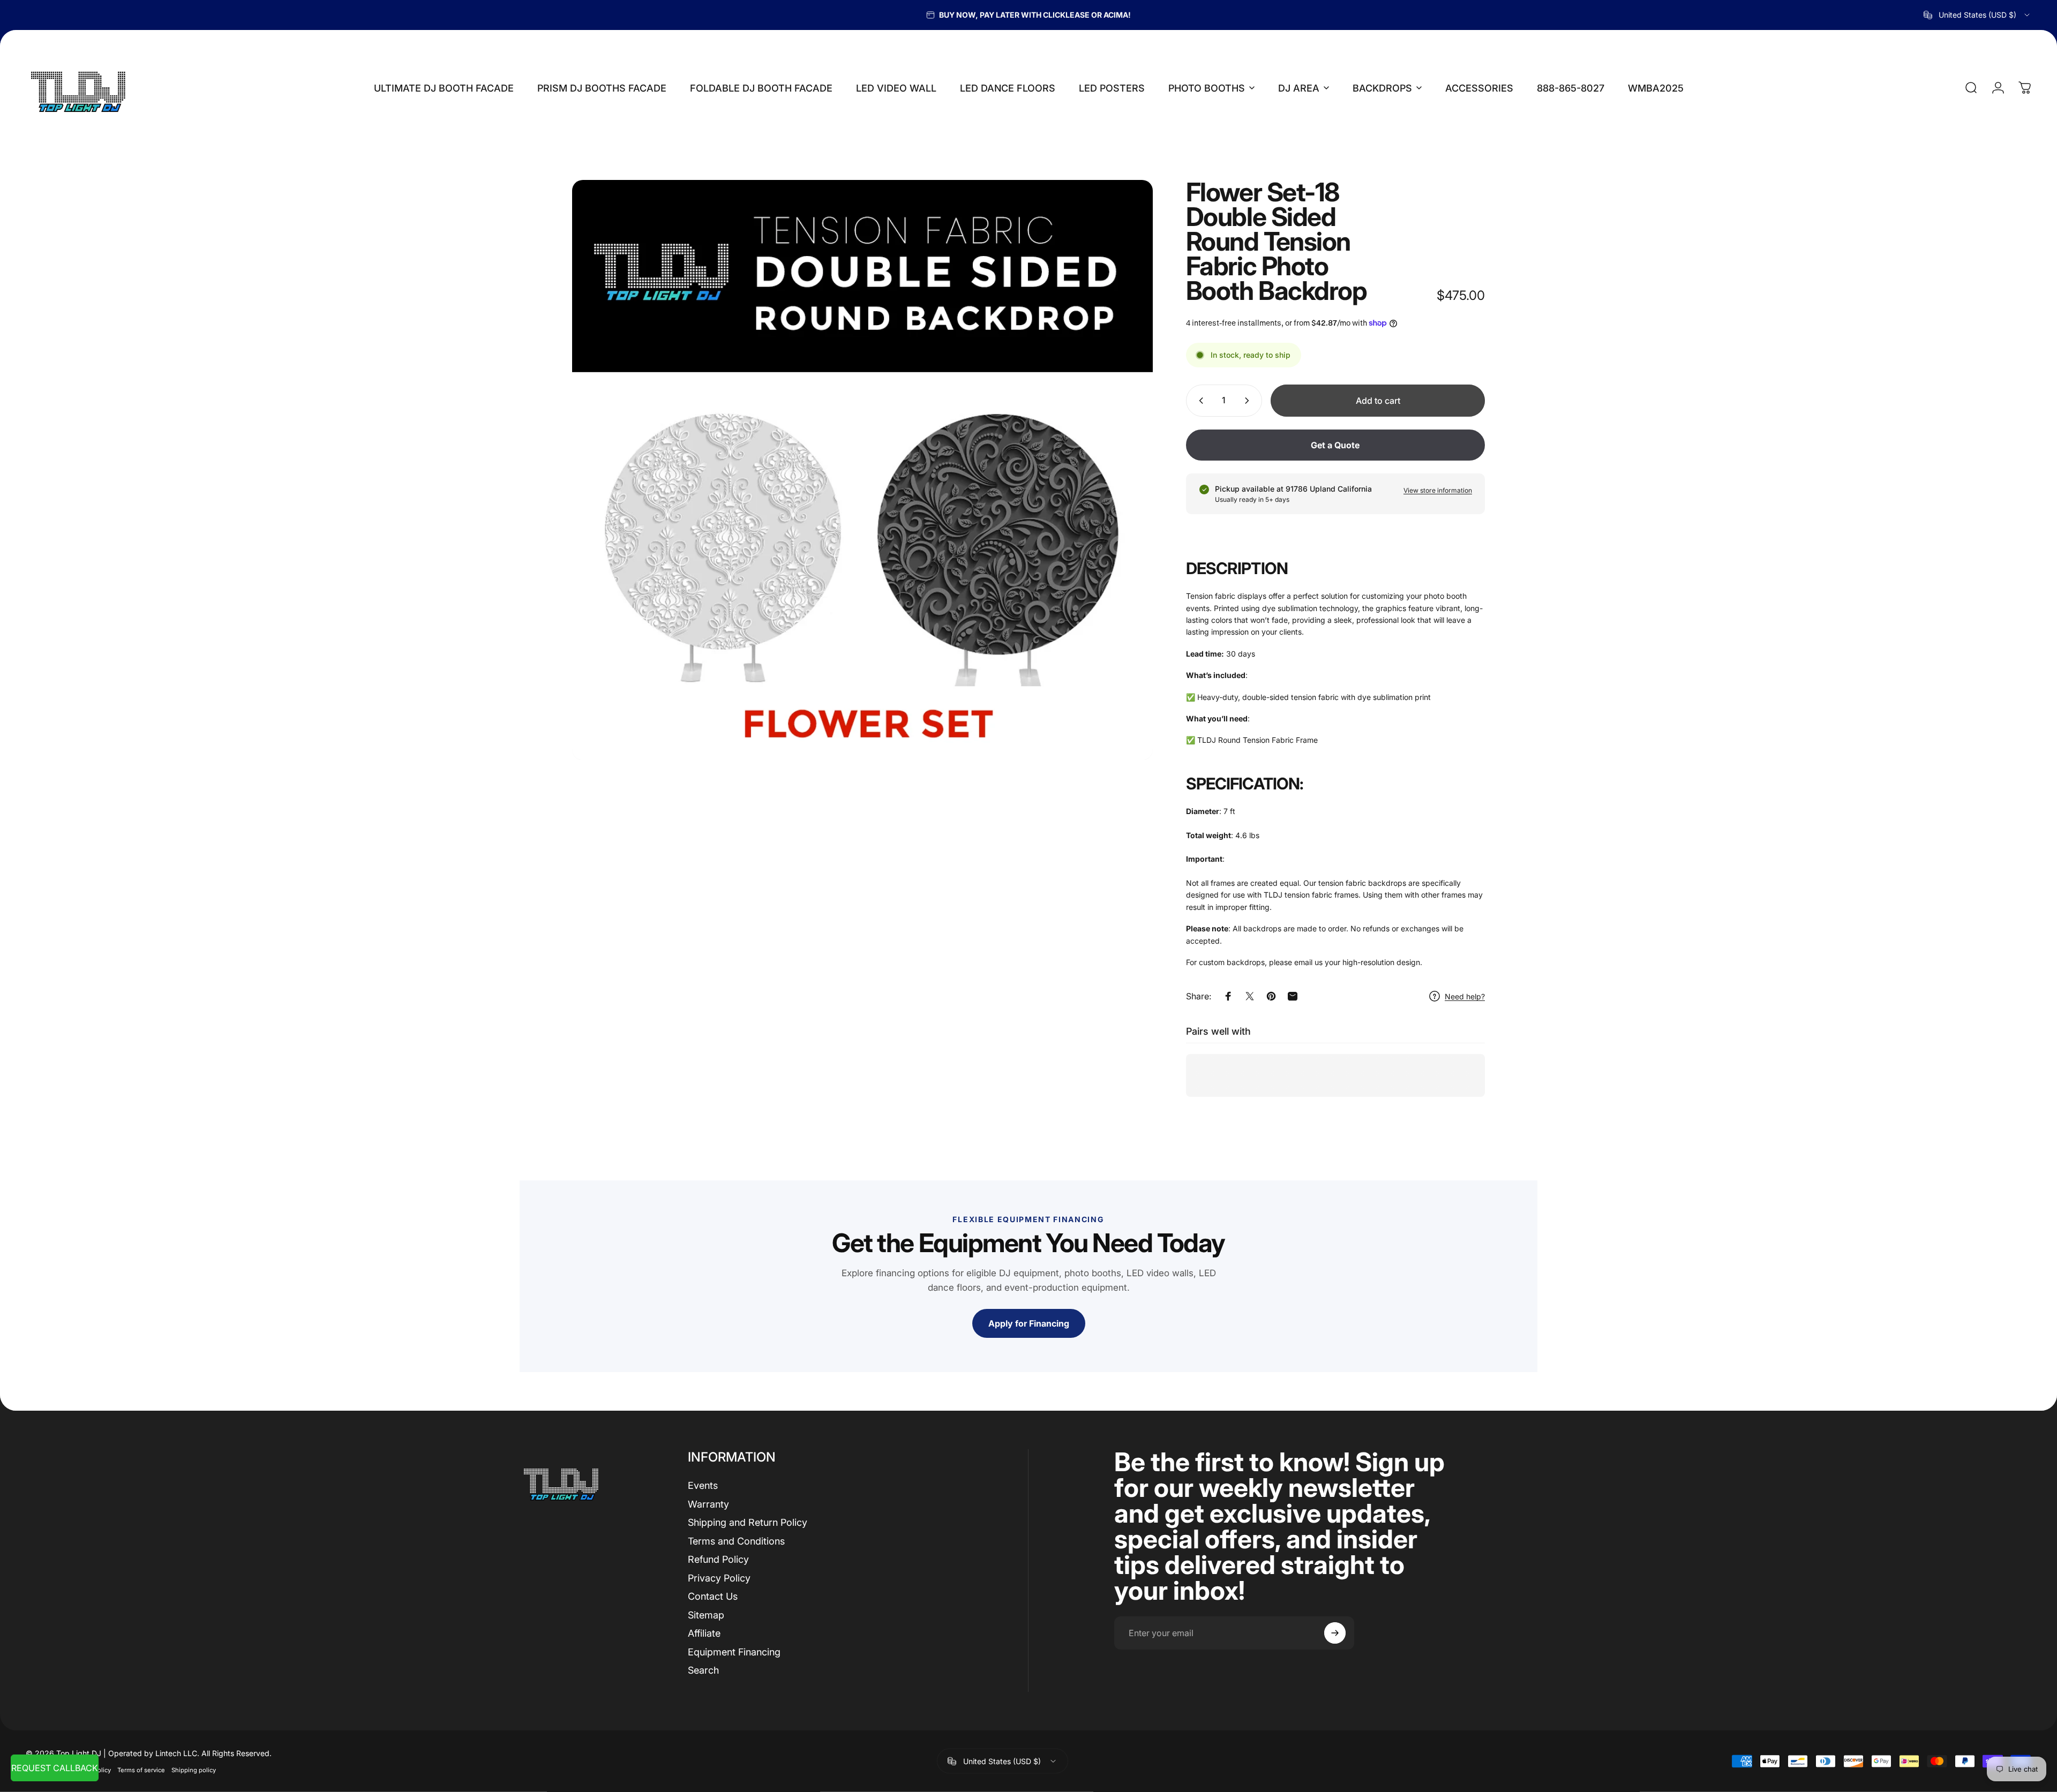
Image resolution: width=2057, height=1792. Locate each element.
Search (703, 1670)
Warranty (708, 1504)
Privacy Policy (719, 1578)
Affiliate (704, 1633)
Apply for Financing (1029, 1323)
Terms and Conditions (736, 1541)
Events (703, 1485)
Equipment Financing (734, 1652)
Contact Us (713, 1596)
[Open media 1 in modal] (862, 470)
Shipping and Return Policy (748, 1522)
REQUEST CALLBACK (55, 1768)
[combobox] (1977, 15)
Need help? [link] (1465, 996)
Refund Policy (718, 1559)
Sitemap (706, 1615)
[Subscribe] (1335, 1633)
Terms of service (141, 1770)
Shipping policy (194, 1770)
